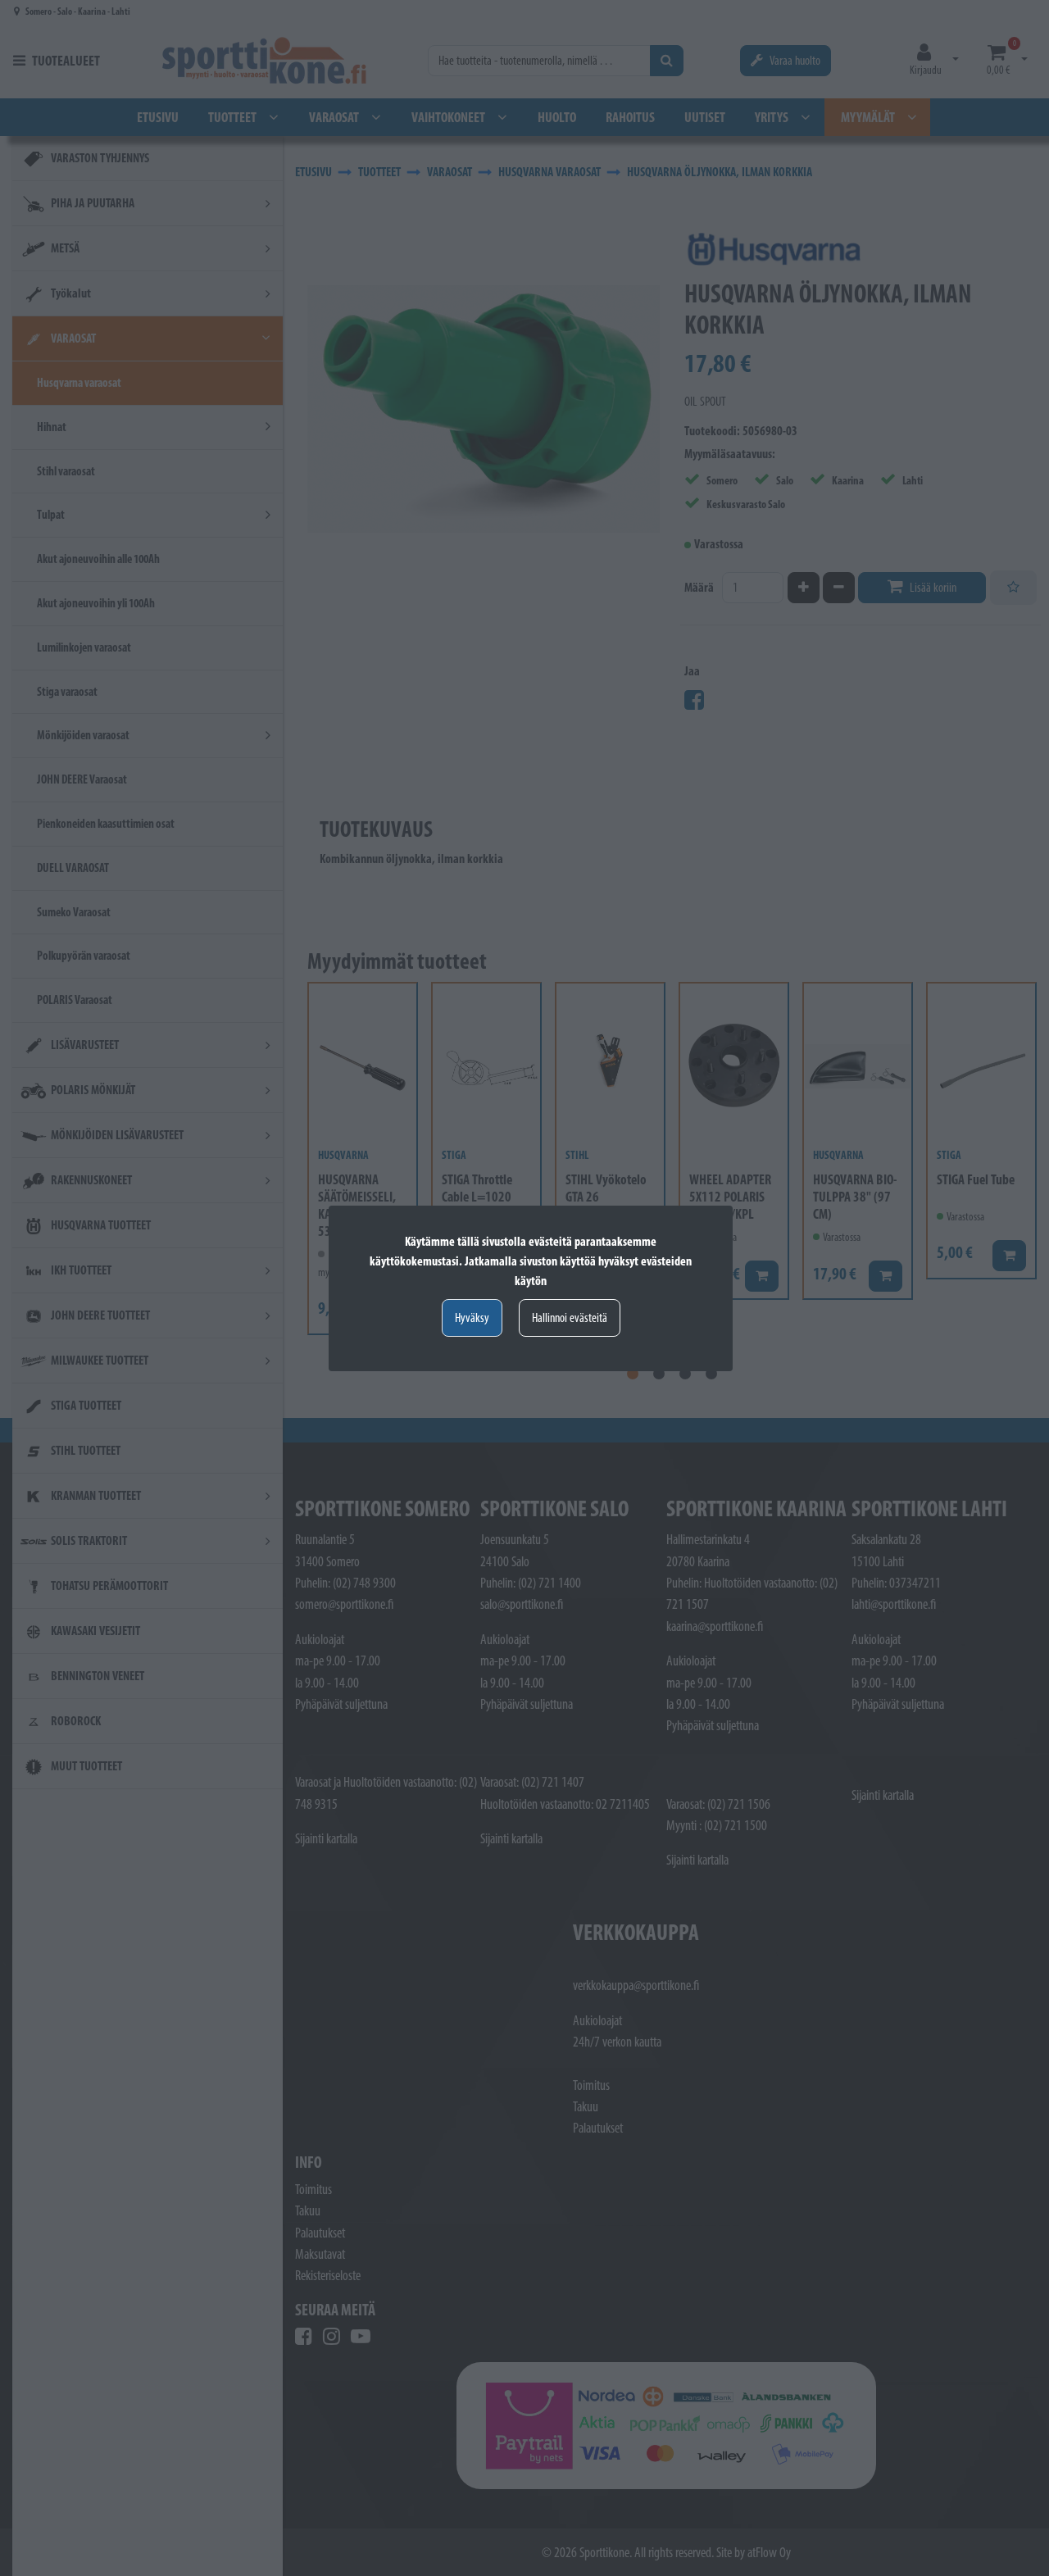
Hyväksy (472, 1318)
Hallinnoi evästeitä (570, 1318)
